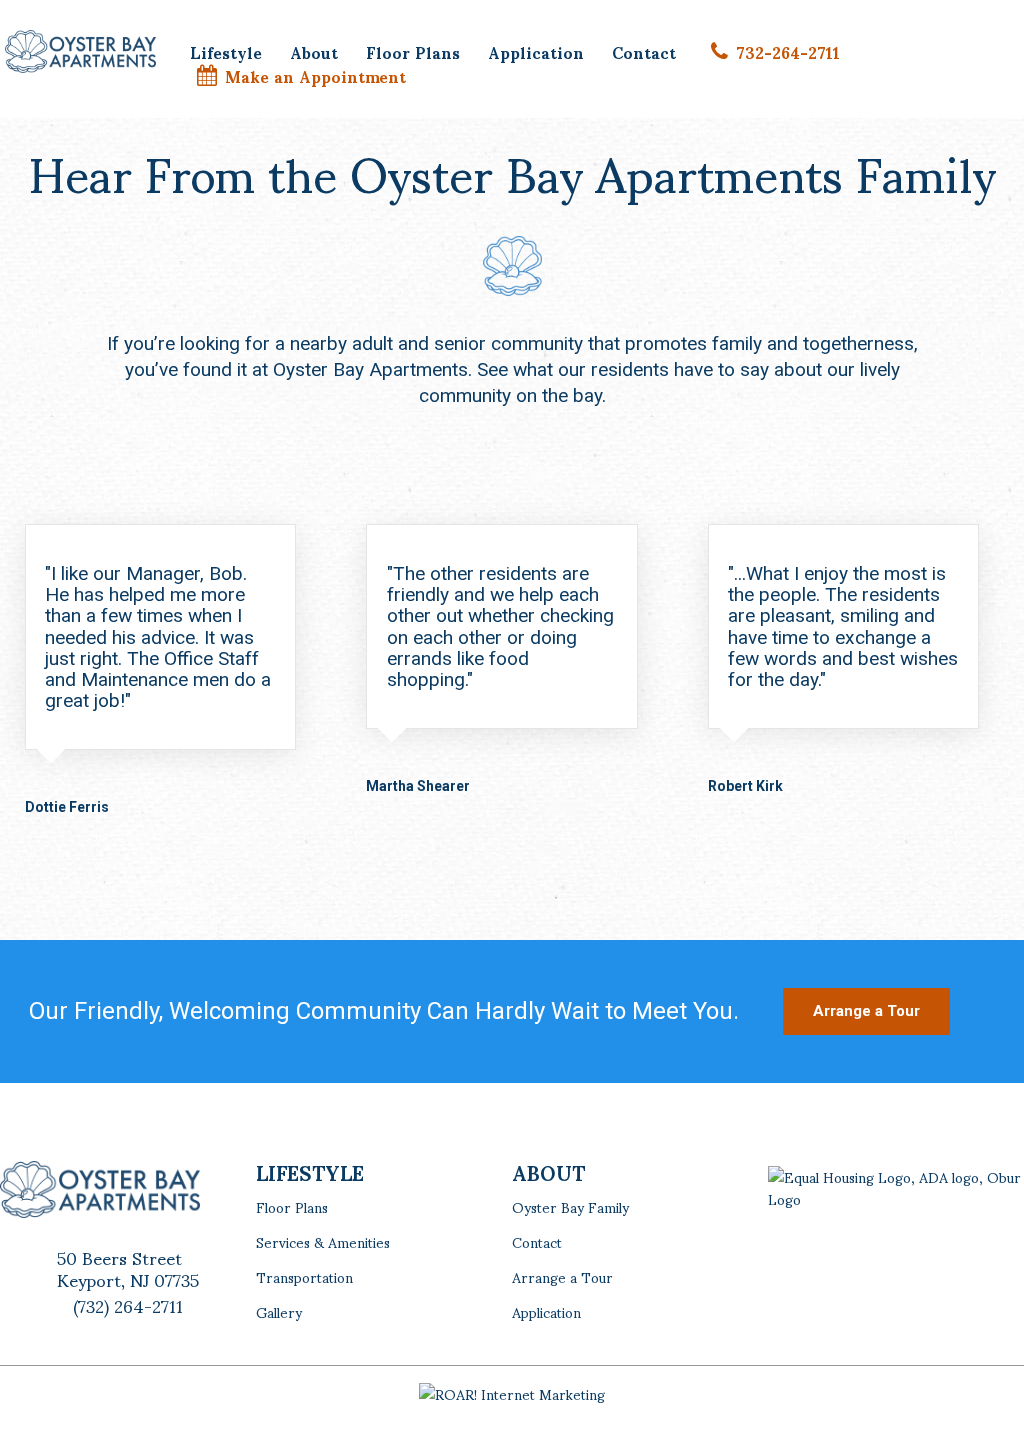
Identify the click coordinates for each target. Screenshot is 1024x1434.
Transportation (304, 1276)
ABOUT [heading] (548, 1172)
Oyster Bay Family (570, 1206)
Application (546, 1311)
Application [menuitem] (536, 52)
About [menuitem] (314, 52)
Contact (537, 1241)
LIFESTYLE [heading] (310, 1172)
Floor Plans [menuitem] (413, 52)
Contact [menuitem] (644, 52)
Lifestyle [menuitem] (226, 52)
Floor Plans (292, 1206)
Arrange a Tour (562, 1276)
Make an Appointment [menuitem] (315, 76)
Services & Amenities (323, 1241)
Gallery (279, 1311)
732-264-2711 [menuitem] (788, 52)
